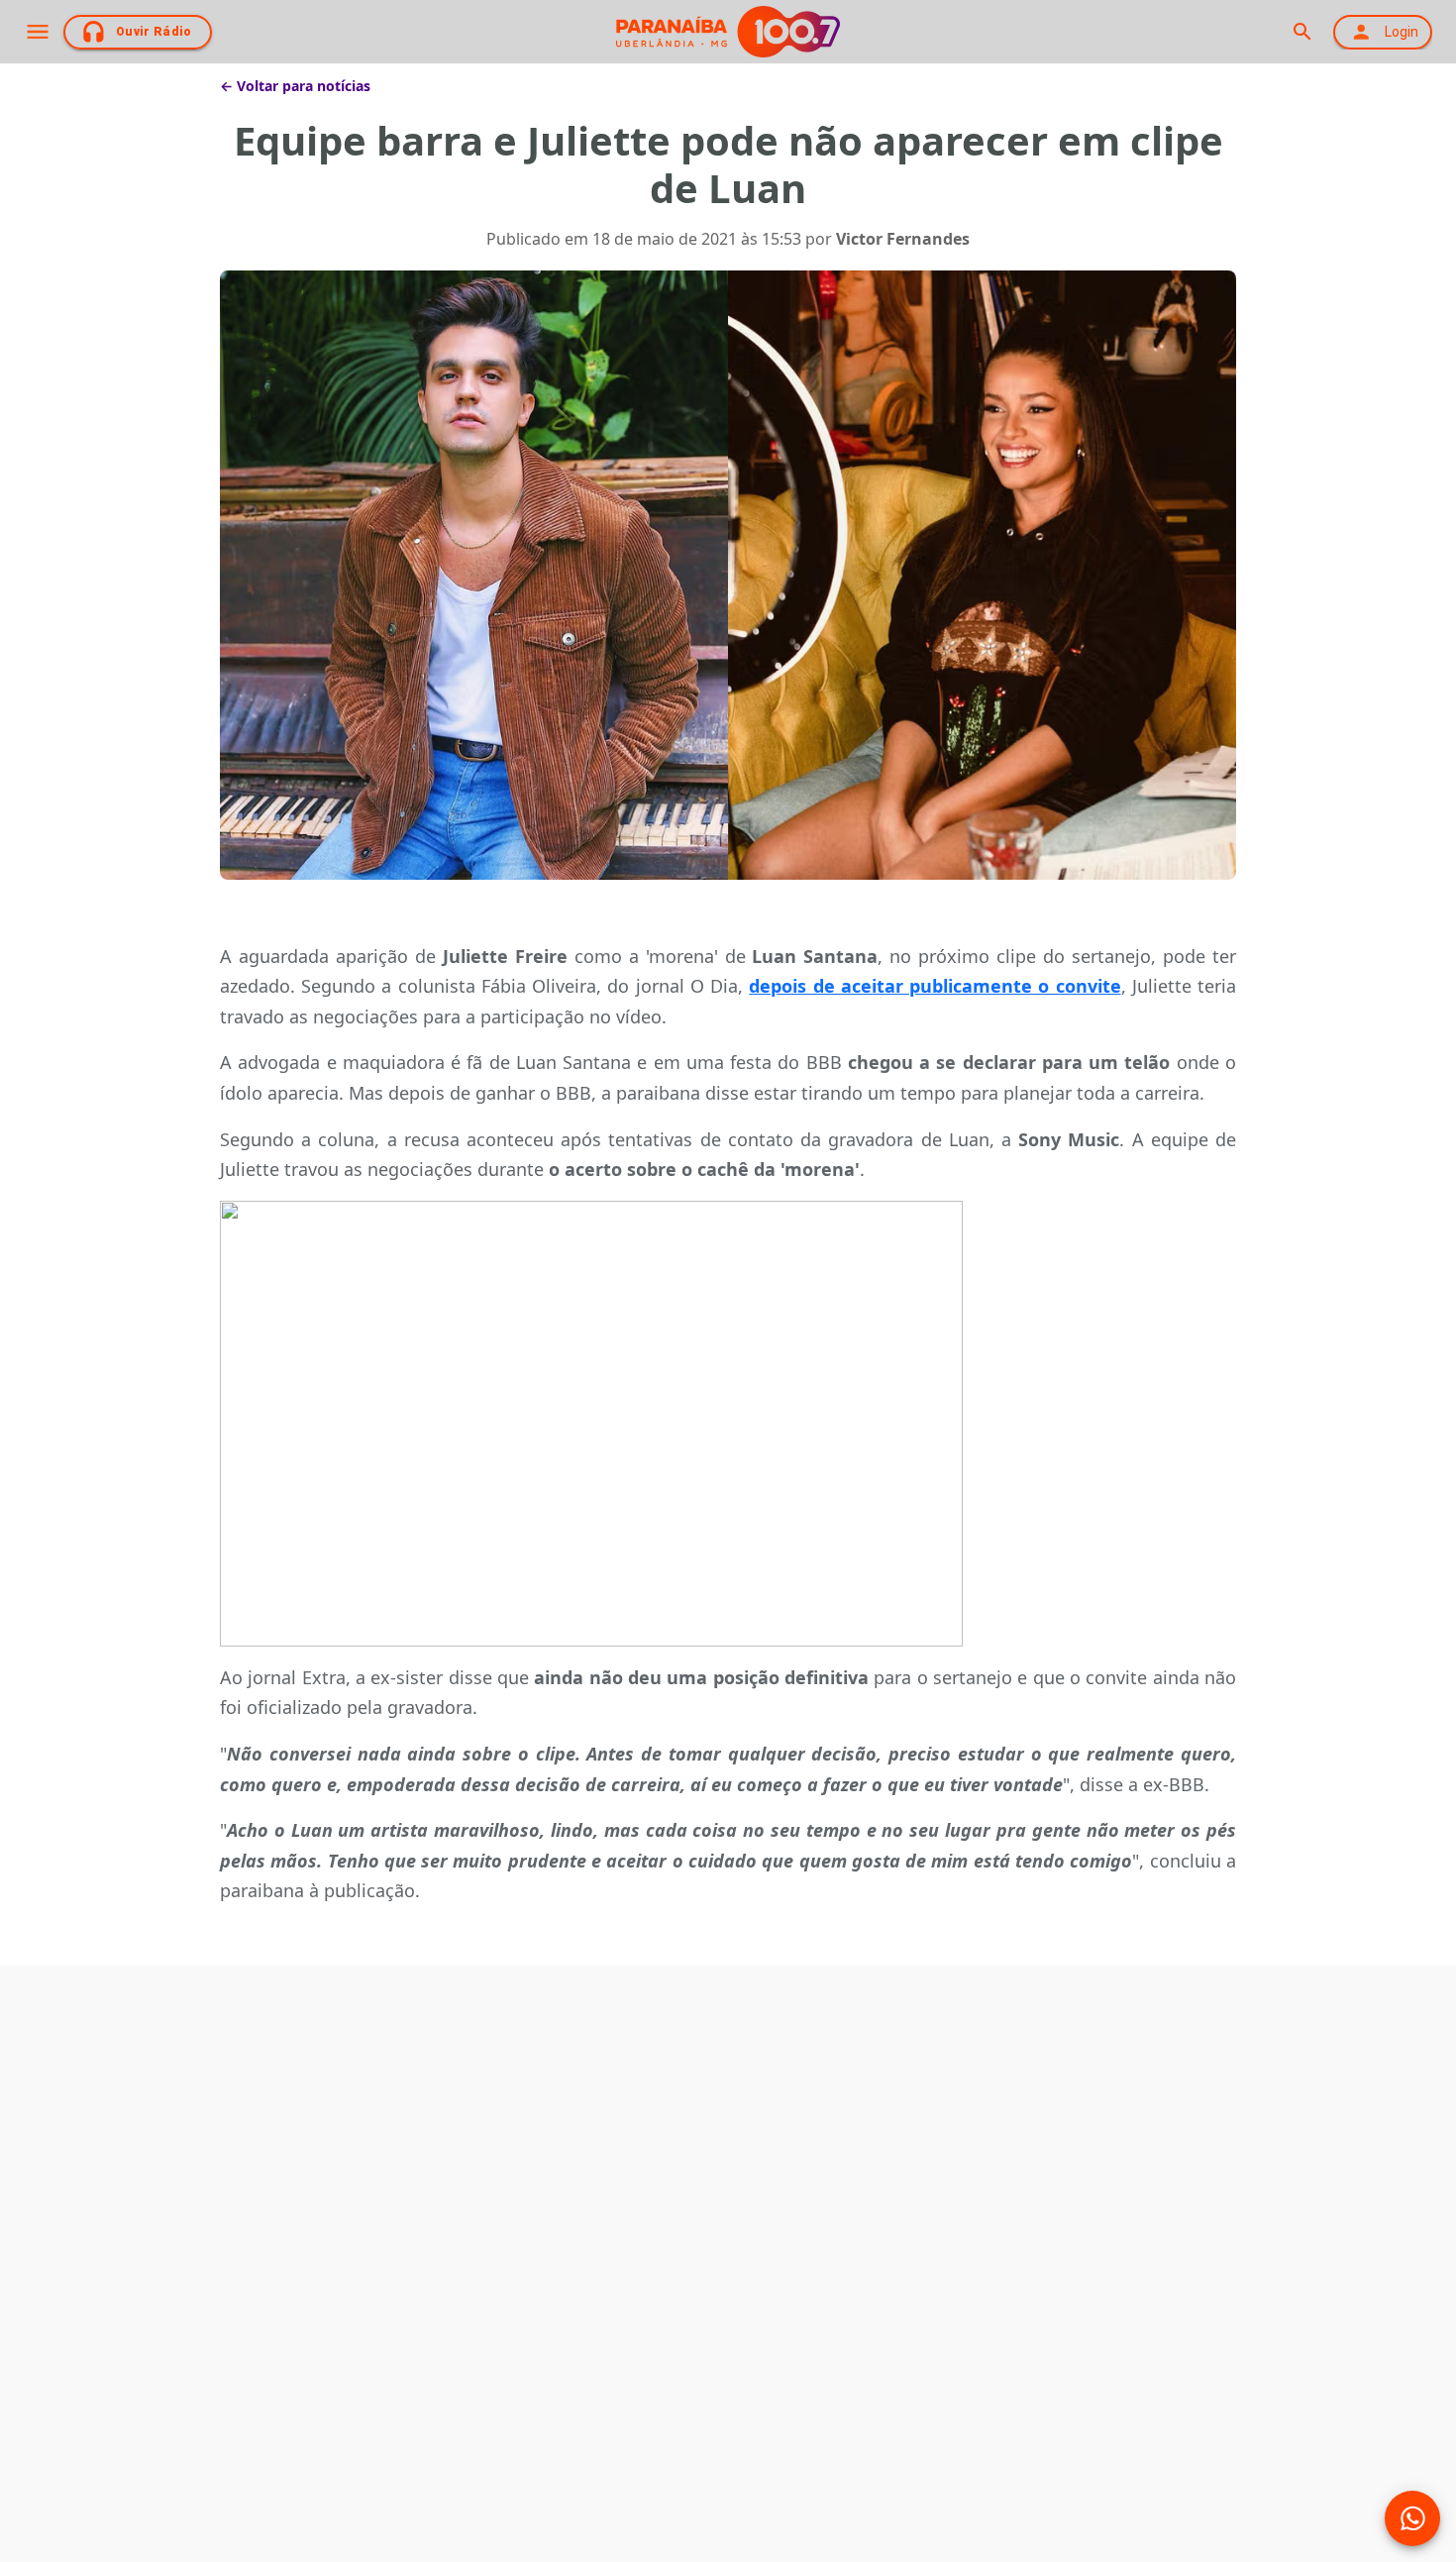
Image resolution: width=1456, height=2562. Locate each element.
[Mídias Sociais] (1412, 2518)
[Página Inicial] (728, 32)
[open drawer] (38, 32)
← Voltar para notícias (295, 86)
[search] (1302, 32)
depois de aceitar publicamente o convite (935, 986)
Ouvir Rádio (154, 32)
